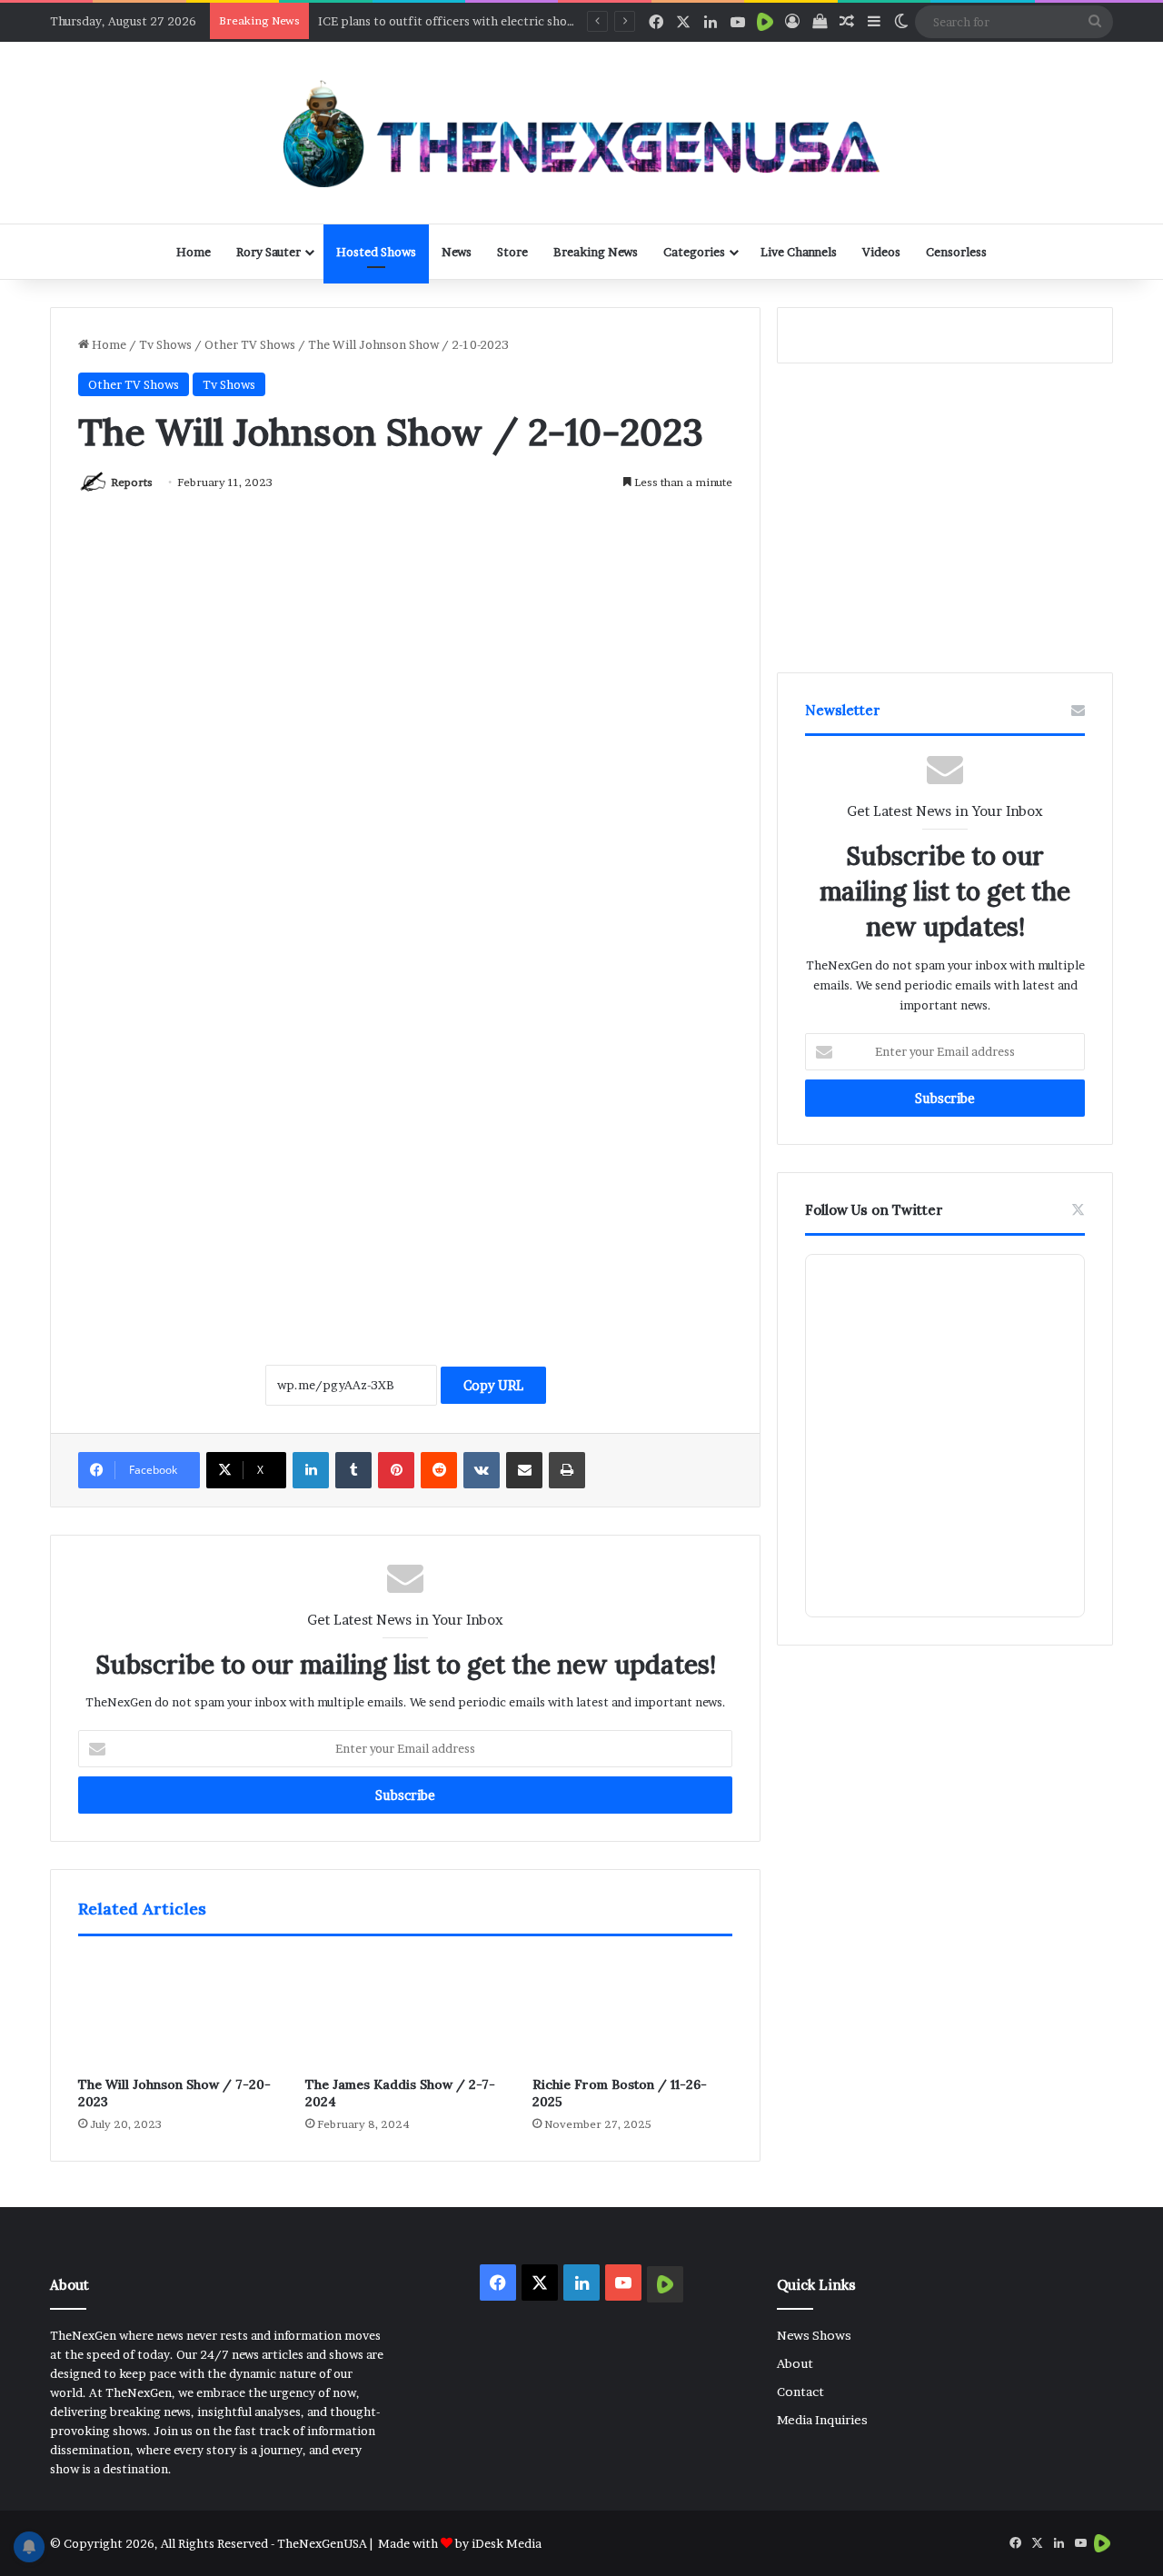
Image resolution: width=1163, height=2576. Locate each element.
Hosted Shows (376, 252)
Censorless (956, 252)
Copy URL (493, 1385)
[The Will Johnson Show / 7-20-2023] (178, 2011)
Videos (881, 252)
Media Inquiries (822, 2420)
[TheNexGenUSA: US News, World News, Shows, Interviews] (581, 133)
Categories (694, 252)
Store (512, 252)
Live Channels (799, 252)
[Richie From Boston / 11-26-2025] (632, 2011)
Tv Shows (165, 344)
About (795, 2363)
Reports (132, 482)
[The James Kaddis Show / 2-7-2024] (405, 2011)
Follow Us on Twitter (874, 1210)
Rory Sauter (268, 252)
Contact (800, 2392)
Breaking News (596, 252)
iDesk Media (507, 2543)
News (457, 252)
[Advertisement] (405, 1143)
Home (194, 252)
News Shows (814, 2335)
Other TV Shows (250, 344)
